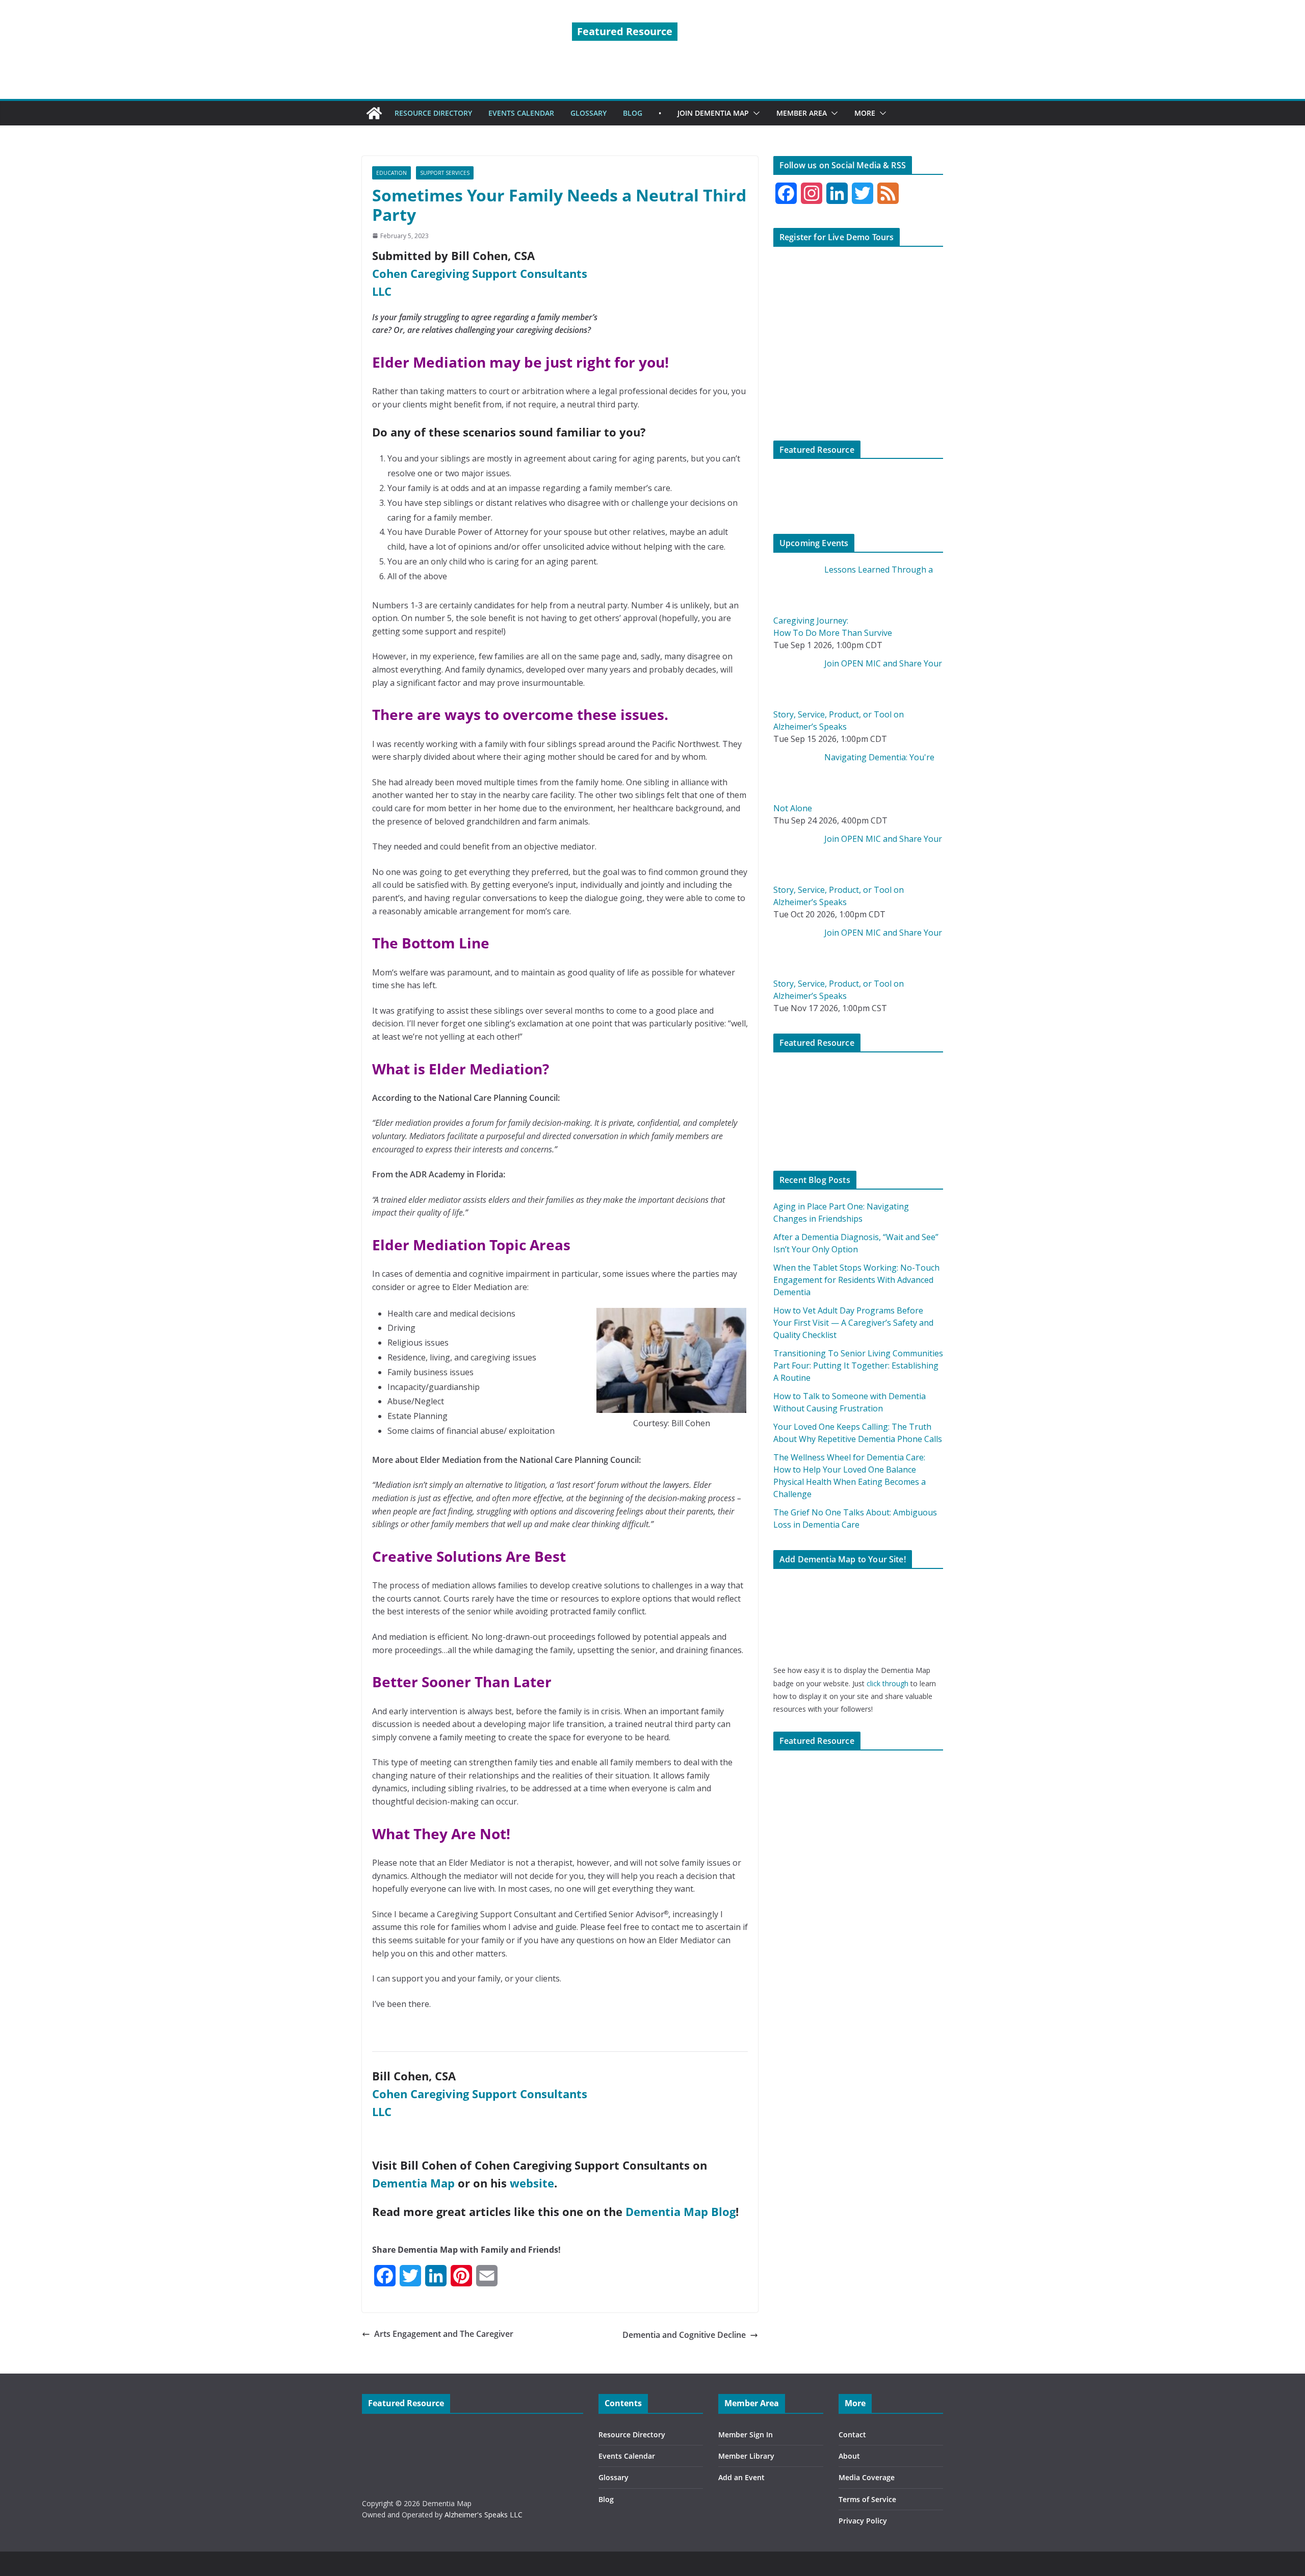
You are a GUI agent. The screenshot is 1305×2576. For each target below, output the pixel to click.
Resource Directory (632, 2435)
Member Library (746, 2456)
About (849, 2456)
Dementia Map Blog (681, 2211)
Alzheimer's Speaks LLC (484, 2515)
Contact (852, 2435)
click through (888, 1683)
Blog (606, 2499)
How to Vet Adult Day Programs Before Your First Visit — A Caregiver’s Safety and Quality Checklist (853, 1323)
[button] (754, 113)
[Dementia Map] (374, 113)
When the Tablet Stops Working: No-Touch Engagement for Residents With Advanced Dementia (856, 1280)
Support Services (445, 173)
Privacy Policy (863, 2521)
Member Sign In (746, 2435)
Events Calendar (627, 2456)
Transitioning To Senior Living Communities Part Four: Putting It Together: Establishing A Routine (858, 1366)
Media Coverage (867, 2477)
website (532, 2183)
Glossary (614, 2477)
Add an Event (741, 2477)
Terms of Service (867, 2499)
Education (391, 173)
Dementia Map (413, 2183)
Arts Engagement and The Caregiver (444, 2334)
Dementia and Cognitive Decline (684, 2335)
